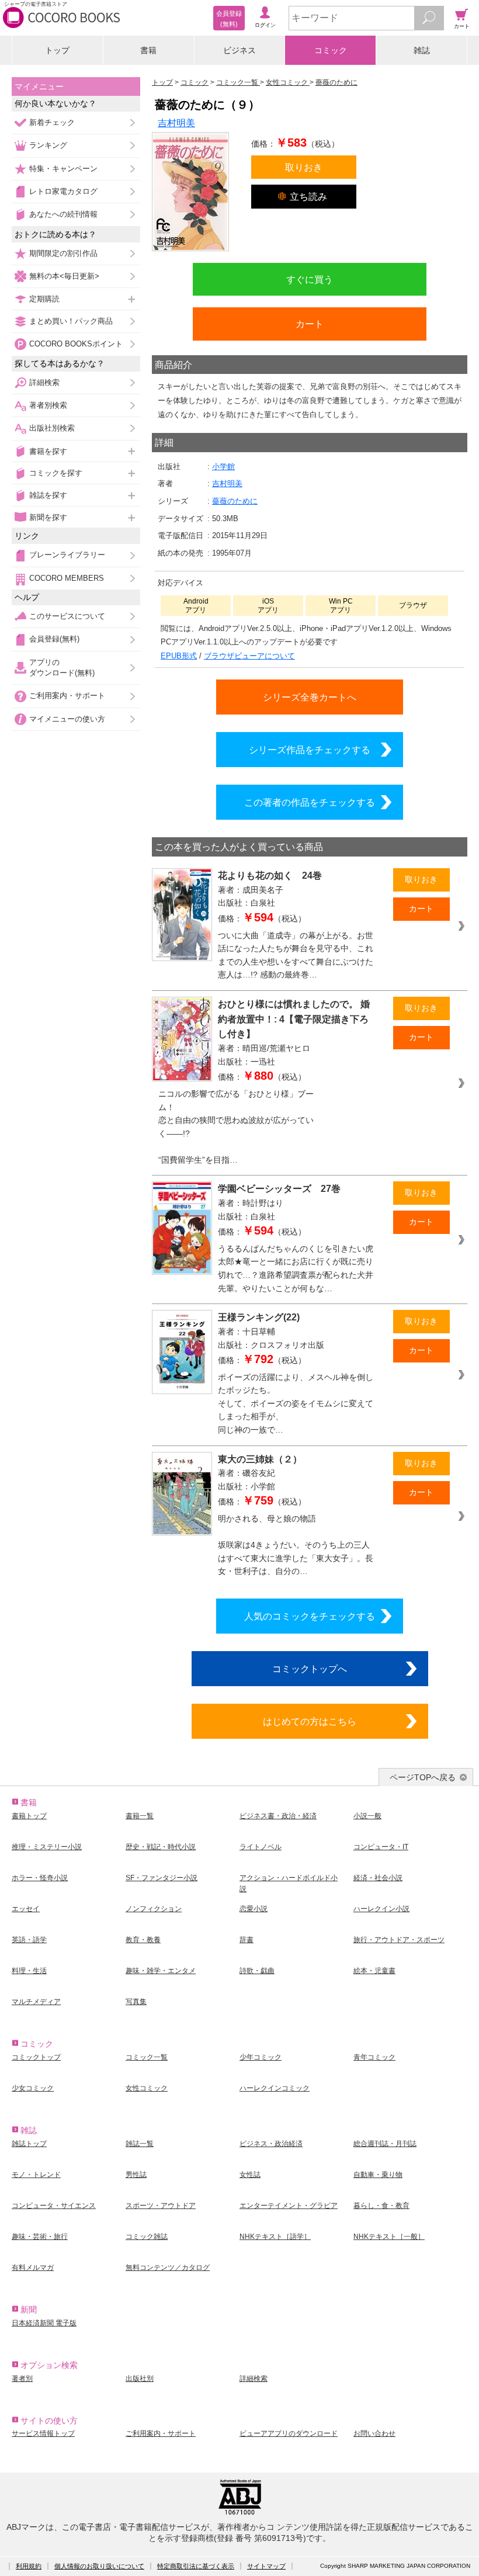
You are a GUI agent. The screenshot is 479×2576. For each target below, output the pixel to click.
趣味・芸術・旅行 (40, 2237)
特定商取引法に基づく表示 (196, 2566)
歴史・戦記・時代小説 (161, 1847)
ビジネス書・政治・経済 (278, 1816)
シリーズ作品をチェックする (310, 750)
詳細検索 (44, 382)
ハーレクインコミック (275, 2088)
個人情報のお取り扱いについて (99, 2566)
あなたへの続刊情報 (63, 214)
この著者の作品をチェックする (310, 802)
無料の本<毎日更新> (64, 276)
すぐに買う (310, 279)
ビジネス (239, 50)
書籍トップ (29, 1816)
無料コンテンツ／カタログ (168, 2268)
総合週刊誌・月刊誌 (385, 2144)
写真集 (136, 2002)
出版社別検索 (52, 428)
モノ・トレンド (36, 2175)
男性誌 (136, 2175)
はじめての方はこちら (310, 1721)
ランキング (48, 145)
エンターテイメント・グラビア (289, 2206)
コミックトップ (36, 2057)
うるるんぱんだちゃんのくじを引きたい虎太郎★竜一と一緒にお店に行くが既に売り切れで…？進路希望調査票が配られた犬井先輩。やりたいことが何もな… (296, 1268)
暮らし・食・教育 (381, 2206)
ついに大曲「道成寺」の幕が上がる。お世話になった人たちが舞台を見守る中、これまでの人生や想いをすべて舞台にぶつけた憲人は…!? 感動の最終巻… (296, 955)
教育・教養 (143, 1940)
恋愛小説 (254, 1909)
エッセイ (26, 1909)
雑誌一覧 (140, 2144)
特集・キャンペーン (63, 169)
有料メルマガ (33, 2268)
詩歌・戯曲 (257, 1971)
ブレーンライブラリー (67, 555)
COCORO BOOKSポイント (76, 344)
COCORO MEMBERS (67, 578)
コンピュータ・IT (381, 1847)
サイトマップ (266, 2566)
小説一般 (367, 1816)
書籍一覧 (140, 1816)
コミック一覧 (147, 2057)
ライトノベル (261, 1847)
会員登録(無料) (54, 639)
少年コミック (261, 2057)
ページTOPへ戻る (423, 1777)
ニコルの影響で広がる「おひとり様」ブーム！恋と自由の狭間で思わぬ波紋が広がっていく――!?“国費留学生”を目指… (236, 1127)
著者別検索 (48, 405)
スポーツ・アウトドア (161, 2206)
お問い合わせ (374, 2433)
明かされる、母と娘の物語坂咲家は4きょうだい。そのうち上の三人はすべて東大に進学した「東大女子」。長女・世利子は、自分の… (296, 1545)
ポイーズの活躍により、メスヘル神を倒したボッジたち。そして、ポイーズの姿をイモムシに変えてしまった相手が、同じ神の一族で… (296, 1403)
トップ (57, 50)
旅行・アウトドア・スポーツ (399, 1940)
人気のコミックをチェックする (310, 1616)
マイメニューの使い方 (67, 719)
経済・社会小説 (378, 1878)
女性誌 (250, 2175)
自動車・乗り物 (378, 2175)
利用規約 (29, 2566)
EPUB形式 (179, 656)
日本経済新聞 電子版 (44, 2323)
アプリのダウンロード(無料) (62, 668)
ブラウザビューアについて (249, 656)
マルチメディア (36, 2002)
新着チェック (52, 122)
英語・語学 (29, 1940)
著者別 (22, 2379)
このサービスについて (67, 616)
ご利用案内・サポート (67, 696)
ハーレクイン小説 (381, 1909)
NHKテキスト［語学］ (275, 2237)
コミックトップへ (310, 1669)
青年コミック (374, 2057)
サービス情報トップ (43, 2433)
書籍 (148, 50)
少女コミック (33, 2088)
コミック (331, 50)
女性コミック (147, 2088)
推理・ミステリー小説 (47, 1847)
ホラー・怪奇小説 (40, 1878)
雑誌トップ (29, 2144)
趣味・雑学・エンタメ (161, 1971)
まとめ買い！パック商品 (71, 321)
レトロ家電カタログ (63, 191)
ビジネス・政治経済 (271, 2144)
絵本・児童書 (374, 1971)
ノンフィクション (154, 1909)
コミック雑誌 (147, 2237)
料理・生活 (29, 1971)
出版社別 (140, 2379)
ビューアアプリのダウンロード (289, 2433)
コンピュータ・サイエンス (54, 2206)
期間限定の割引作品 (63, 253)
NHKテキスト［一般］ (389, 2237)
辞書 (247, 1940)
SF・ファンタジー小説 (162, 1878)
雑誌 (422, 50)
